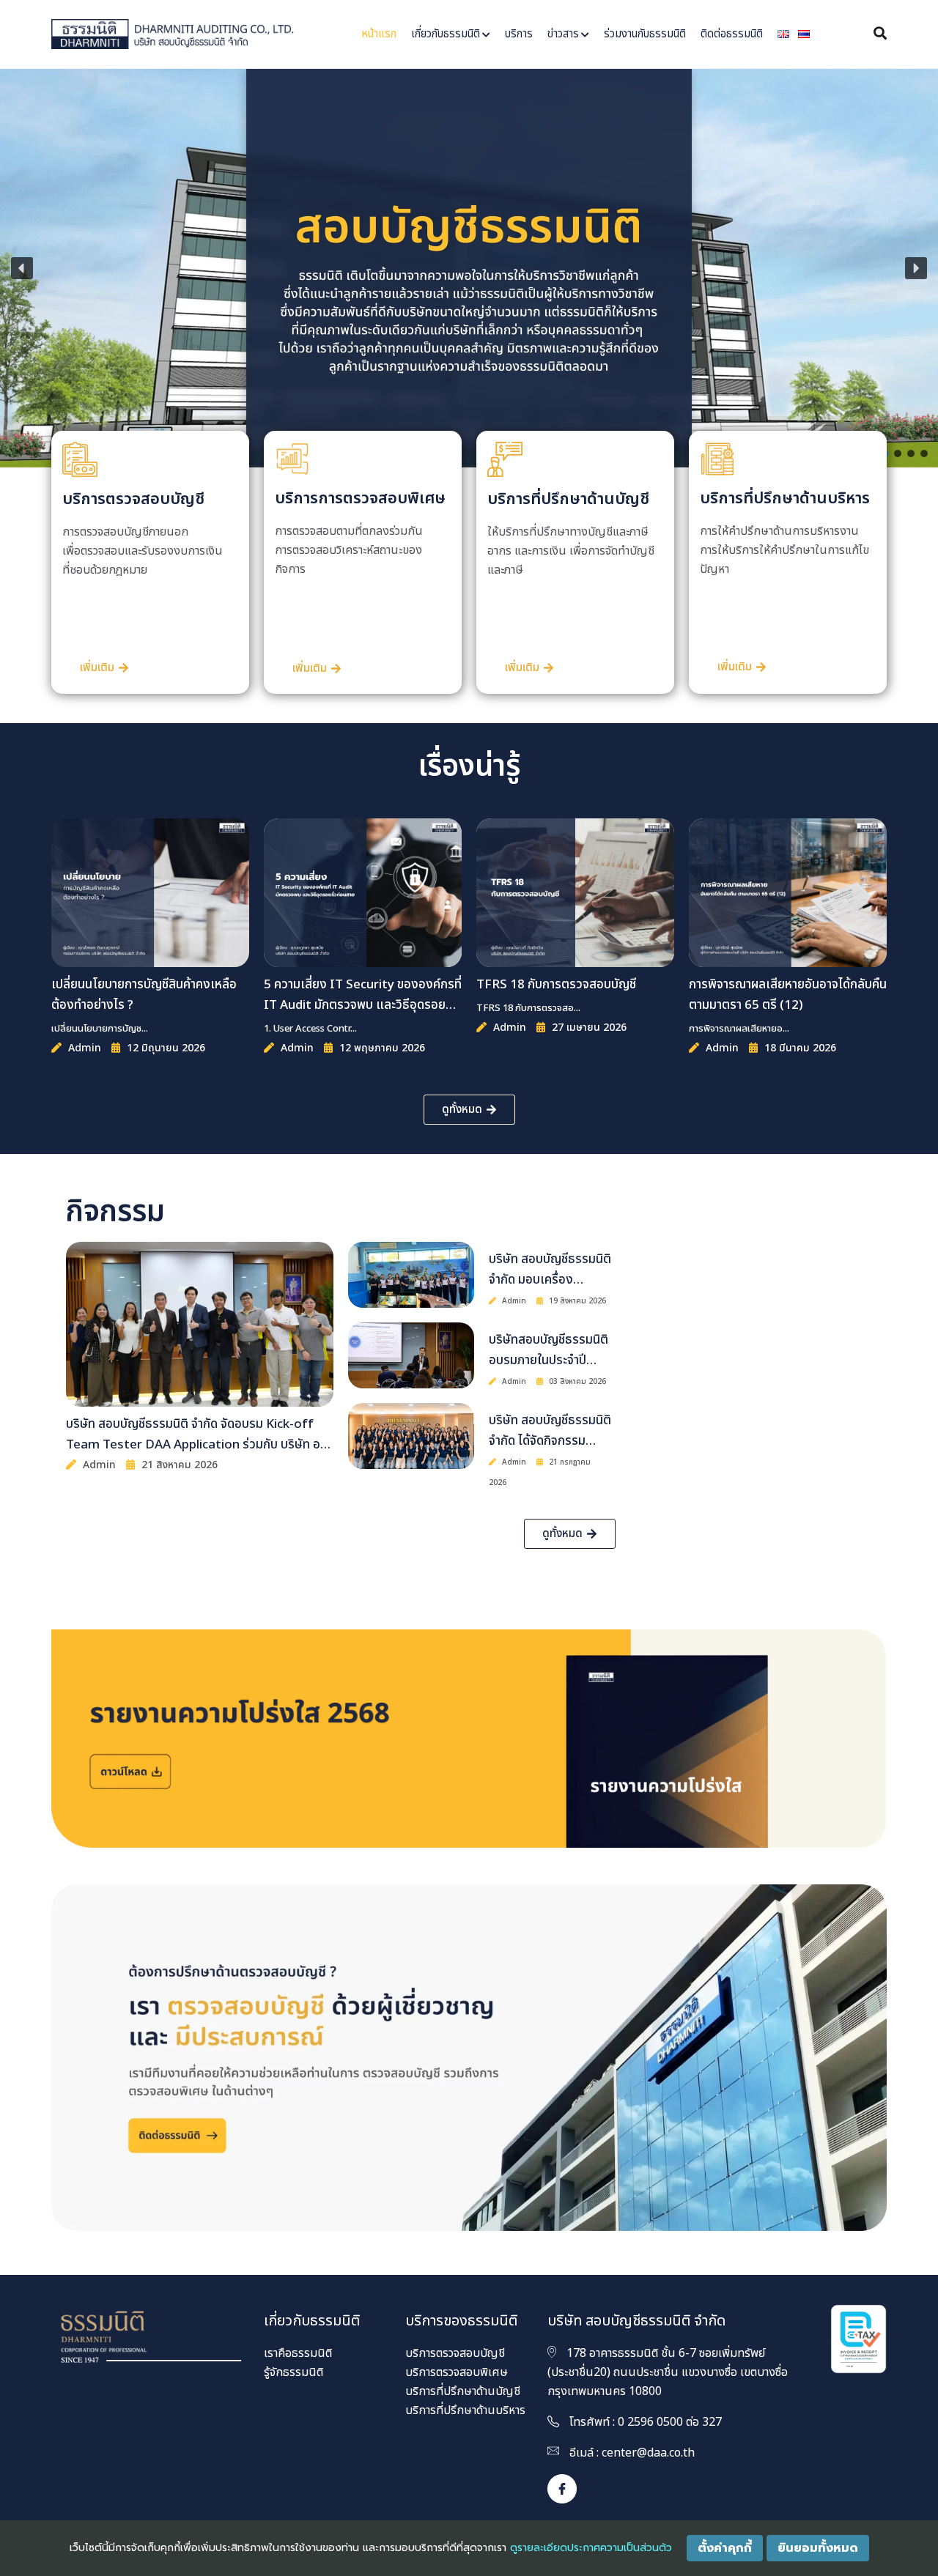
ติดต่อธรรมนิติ (732, 34)
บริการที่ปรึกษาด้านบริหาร (465, 2410)
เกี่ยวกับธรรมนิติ (446, 34)
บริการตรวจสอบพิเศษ (457, 2372)
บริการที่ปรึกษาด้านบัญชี (463, 2391)
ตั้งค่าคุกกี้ (725, 2548)
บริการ (519, 34)
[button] (22, 268)
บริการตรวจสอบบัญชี (455, 2353)
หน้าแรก (379, 34)
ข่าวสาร (563, 34)
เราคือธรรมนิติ (298, 2353)
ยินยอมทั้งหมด (818, 2548)
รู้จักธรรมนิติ (293, 2372)
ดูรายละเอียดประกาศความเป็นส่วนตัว (591, 2548)
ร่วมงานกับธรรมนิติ (645, 34)
